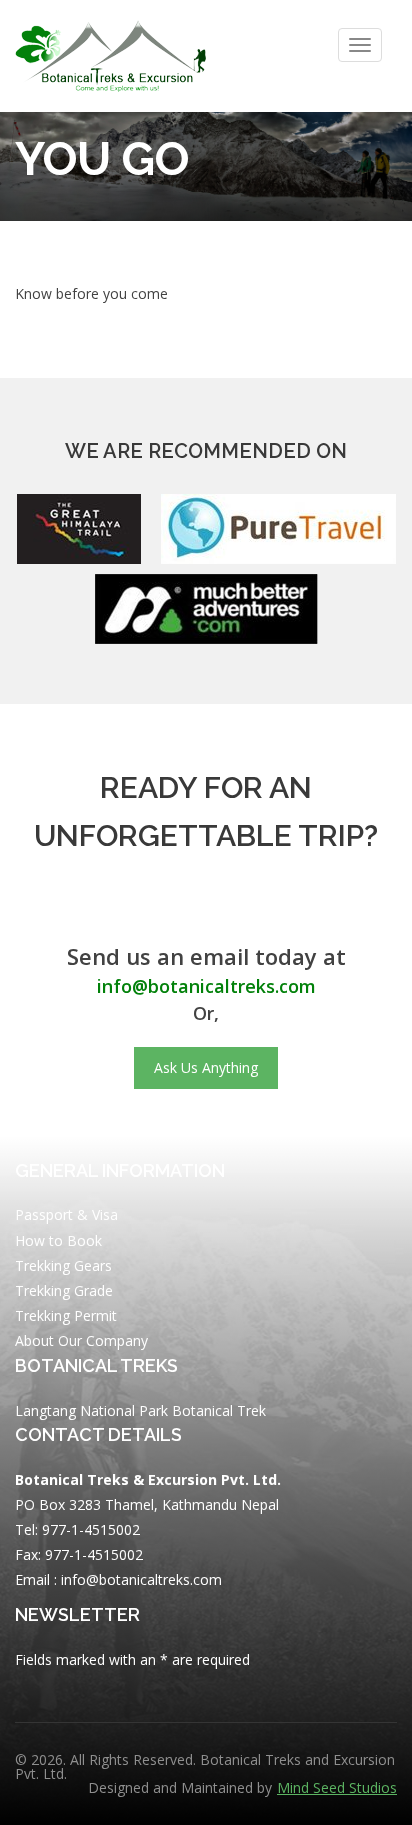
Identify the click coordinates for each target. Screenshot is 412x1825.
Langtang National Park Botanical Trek (140, 1410)
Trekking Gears (63, 1265)
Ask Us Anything (206, 1067)
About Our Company (81, 1340)
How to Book (58, 1240)
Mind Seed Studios (337, 1788)
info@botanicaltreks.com (206, 986)
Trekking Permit (66, 1315)
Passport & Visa (66, 1214)
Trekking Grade (64, 1290)
